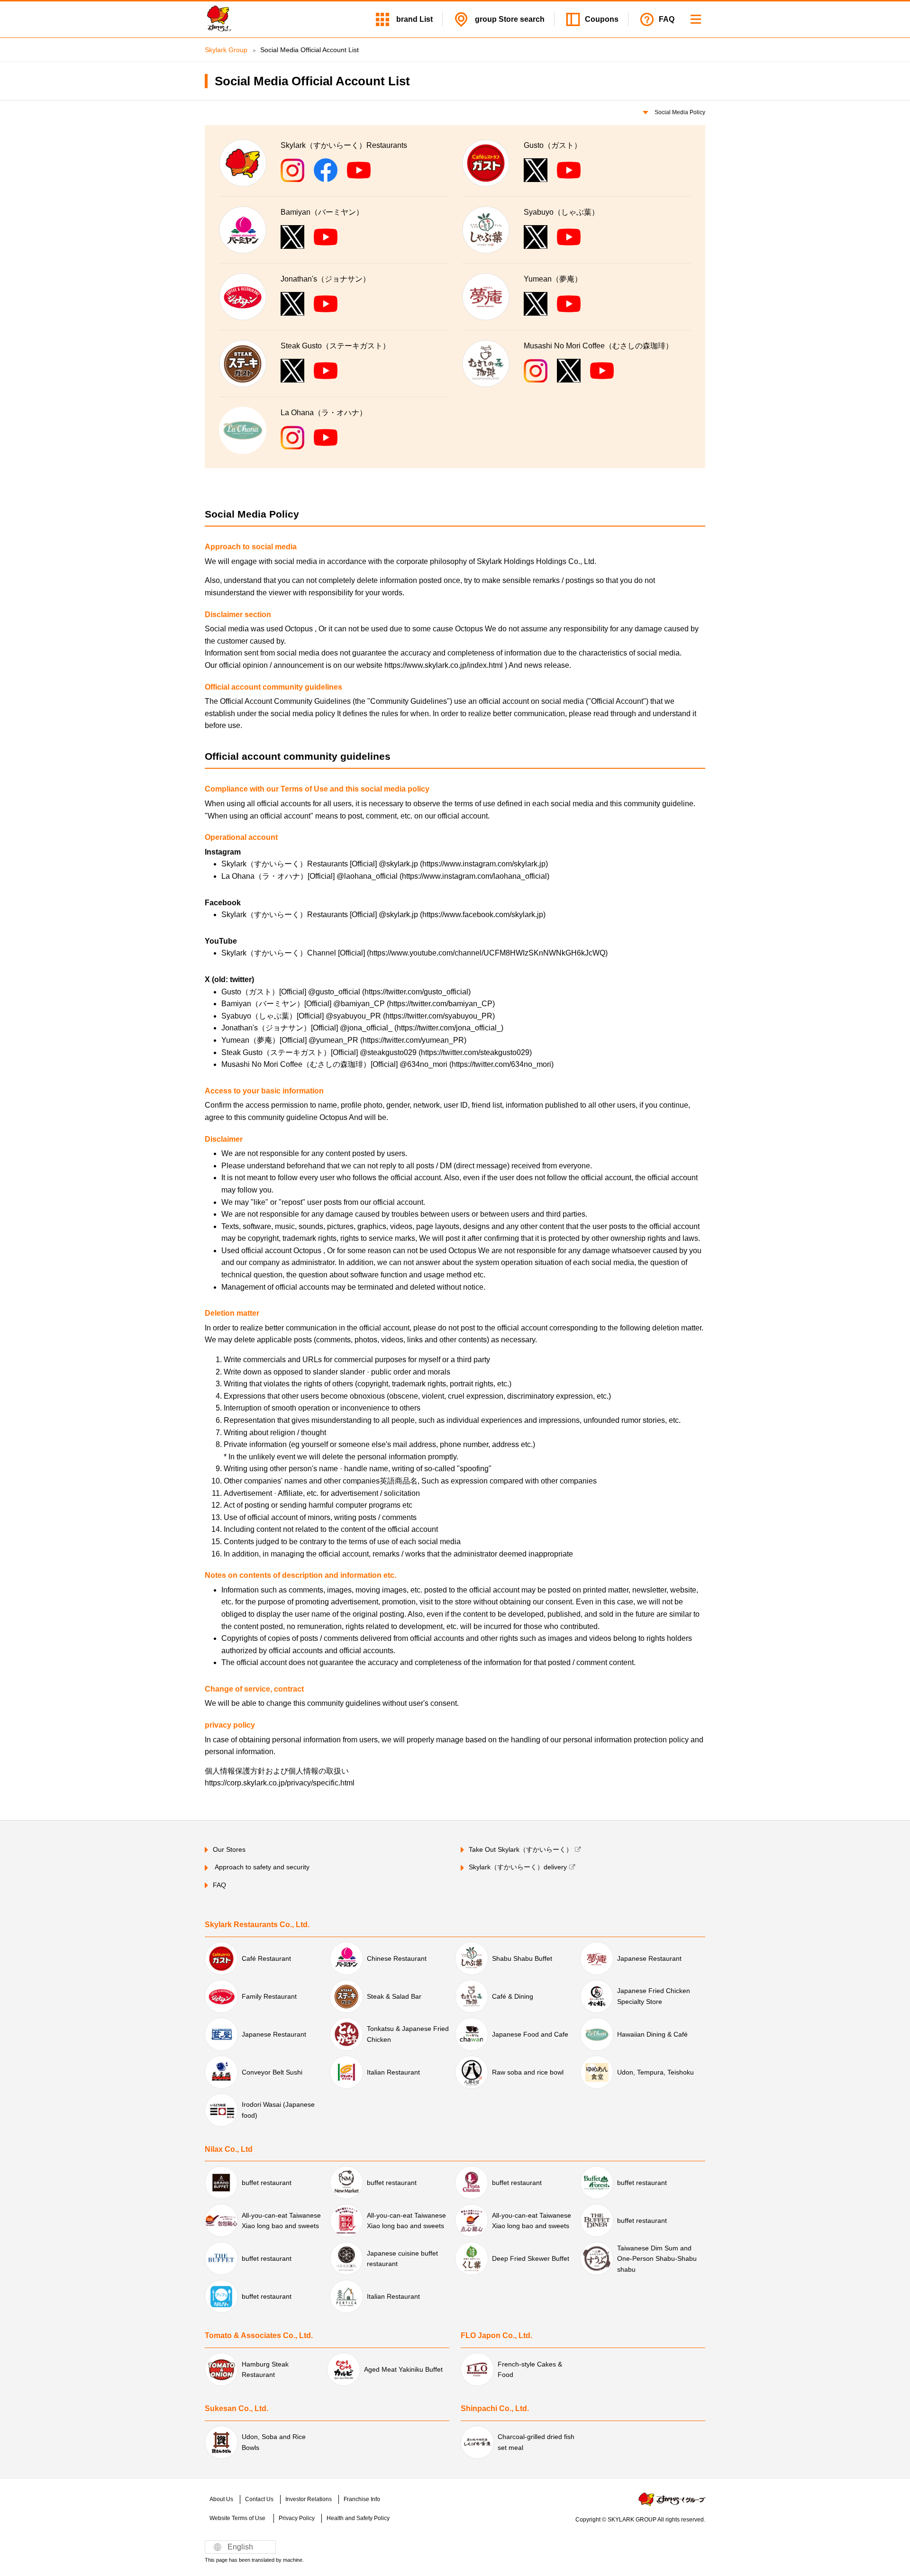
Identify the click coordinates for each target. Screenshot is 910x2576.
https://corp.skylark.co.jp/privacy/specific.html (280, 1783)
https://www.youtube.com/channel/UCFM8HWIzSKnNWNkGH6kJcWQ (487, 953)
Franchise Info (362, 2499)
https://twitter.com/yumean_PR (413, 1040)
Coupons (602, 19)
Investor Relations (309, 2499)
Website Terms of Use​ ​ (238, 2518)
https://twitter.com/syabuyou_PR (439, 1016)
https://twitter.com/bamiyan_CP (441, 1004)
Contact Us (259, 2499)
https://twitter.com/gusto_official (416, 992)
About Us (221, 2499)
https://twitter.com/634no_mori (501, 1064)
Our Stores (229, 1849)
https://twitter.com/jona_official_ (449, 1028)
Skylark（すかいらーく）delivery (518, 1867)
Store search (509, 19)
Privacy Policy (297, 2518)
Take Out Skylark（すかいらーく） (521, 1849)
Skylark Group (226, 50)
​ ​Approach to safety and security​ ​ (262, 1867)
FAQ (667, 19)
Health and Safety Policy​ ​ (359, 2518)
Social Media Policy (679, 112)
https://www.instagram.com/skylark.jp (484, 864)
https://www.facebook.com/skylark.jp (483, 915)
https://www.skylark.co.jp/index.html (445, 665)
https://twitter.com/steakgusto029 (475, 1052)
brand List (414, 19)
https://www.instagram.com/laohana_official (474, 876)
